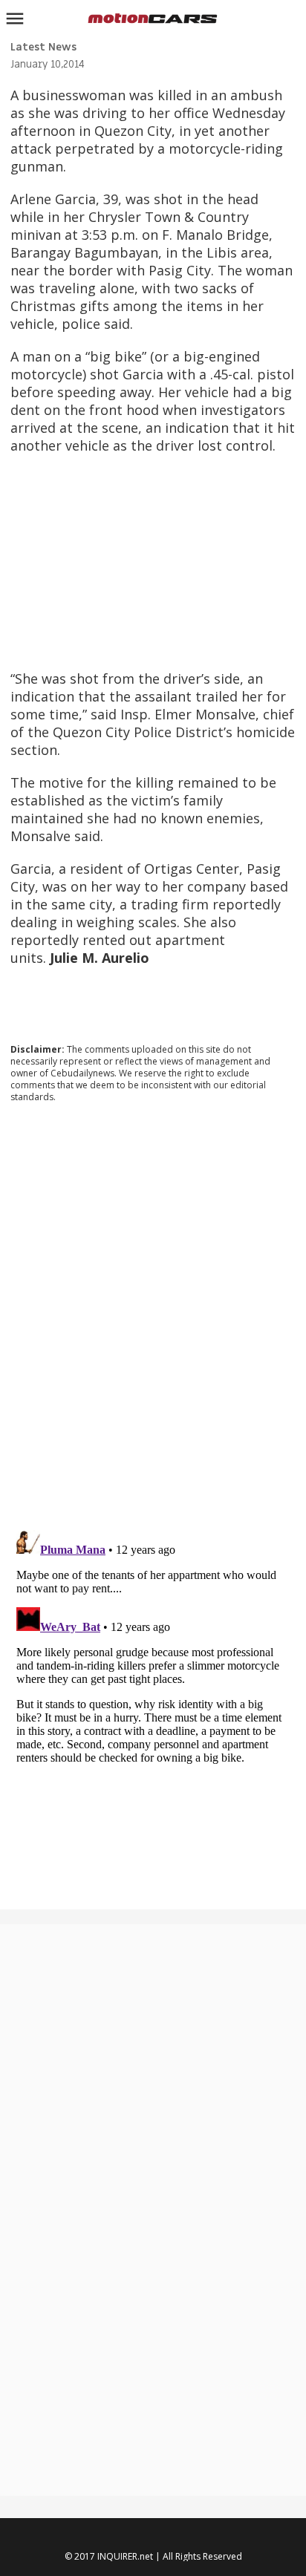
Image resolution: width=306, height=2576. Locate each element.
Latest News (43, 47)
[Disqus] (153, 1315)
